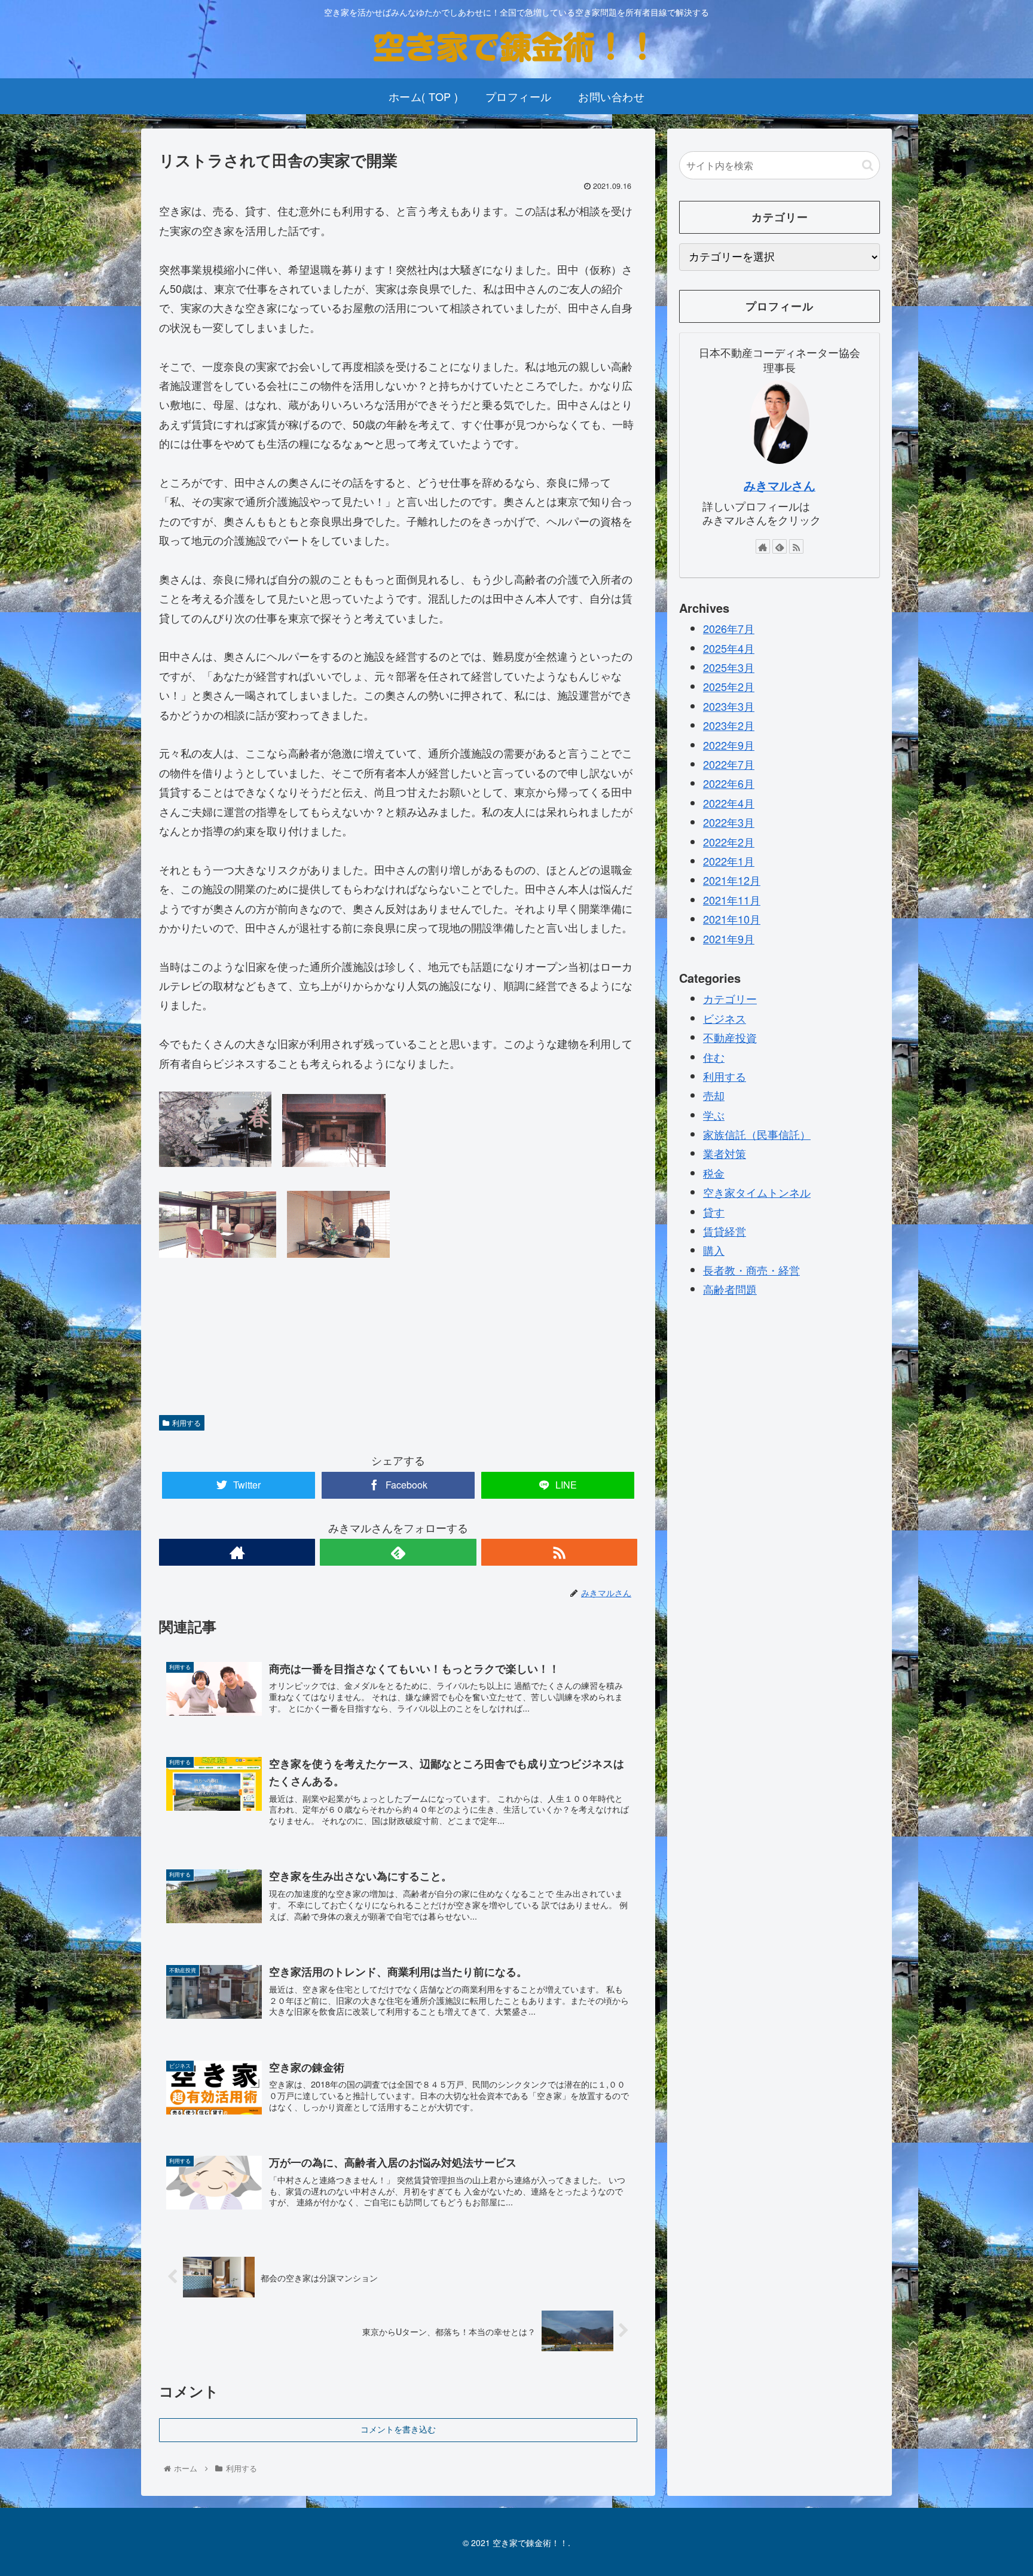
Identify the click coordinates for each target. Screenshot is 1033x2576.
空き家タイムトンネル (757, 1192)
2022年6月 (729, 783)
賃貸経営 (725, 1231)
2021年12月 (732, 880)
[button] (868, 165)
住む (714, 1056)
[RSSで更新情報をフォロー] (559, 1552)
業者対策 (725, 1153)
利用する (187, 1423)
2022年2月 (729, 841)
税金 (714, 1173)
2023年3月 (729, 706)
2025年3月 (729, 667)
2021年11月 (732, 900)
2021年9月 (729, 938)
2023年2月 (729, 725)
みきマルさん (780, 485)
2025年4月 (729, 647)
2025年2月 (729, 686)
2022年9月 (729, 744)
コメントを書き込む (398, 2430)
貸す (714, 1211)
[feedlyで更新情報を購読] (398, 1552)
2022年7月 (729, 764)
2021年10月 (732, 919)
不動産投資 (730, 1037)
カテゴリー (730, 998)
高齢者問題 (730, 1289)
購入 (714, 1250)
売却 (714, 1095)
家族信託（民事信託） (757, 1134)
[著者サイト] (237, 1552)
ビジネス (725, 1017)
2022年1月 (729, 861)
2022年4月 (729, 803)
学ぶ (714, 1114)
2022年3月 (729, 822)
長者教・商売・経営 (751, 1270)
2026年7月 (729, 628)
